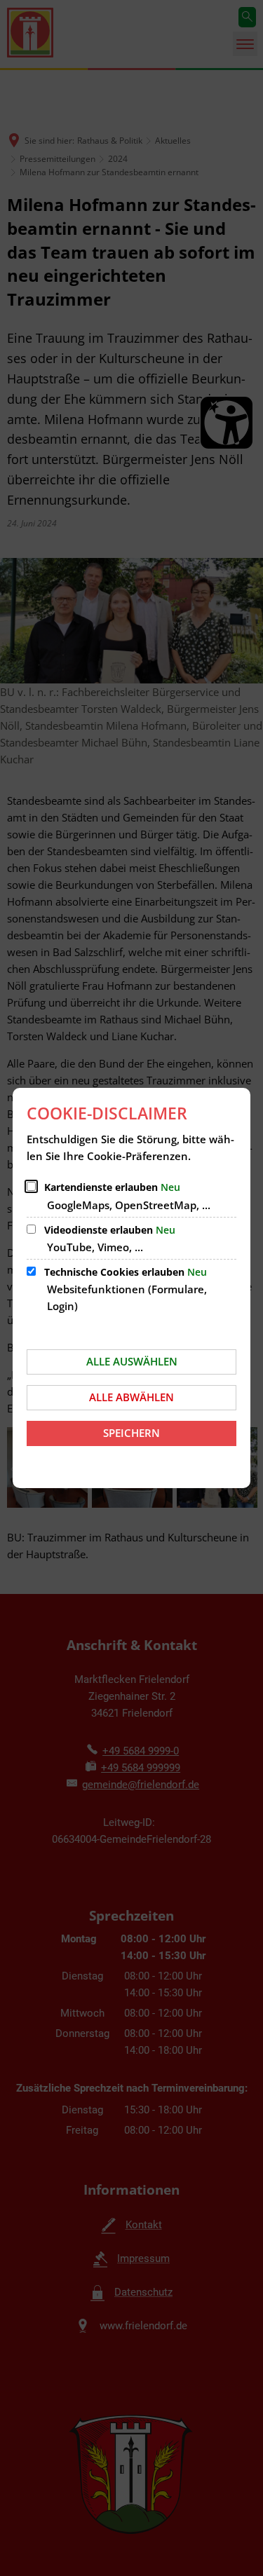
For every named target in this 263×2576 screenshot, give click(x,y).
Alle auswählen (132, 1361)
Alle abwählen (131, 1397)
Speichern (131, 1433)
